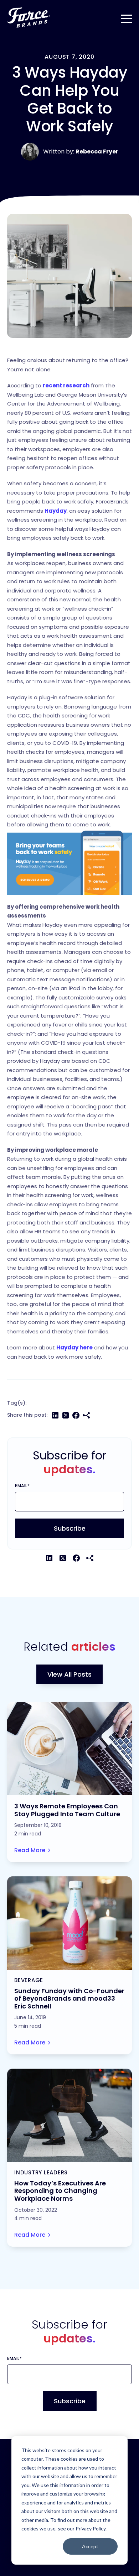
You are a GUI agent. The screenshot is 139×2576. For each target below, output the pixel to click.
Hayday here (74, 1347)
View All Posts (69, 1674)
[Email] (86, 1415)
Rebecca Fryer (97, 151)
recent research (66, 385)
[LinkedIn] (55, 1415)
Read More (30, 1850)
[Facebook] (76, 1415)
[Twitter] (66, 1415)
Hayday (56, 511)
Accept (90, 2546)
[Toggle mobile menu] (127, 17)
